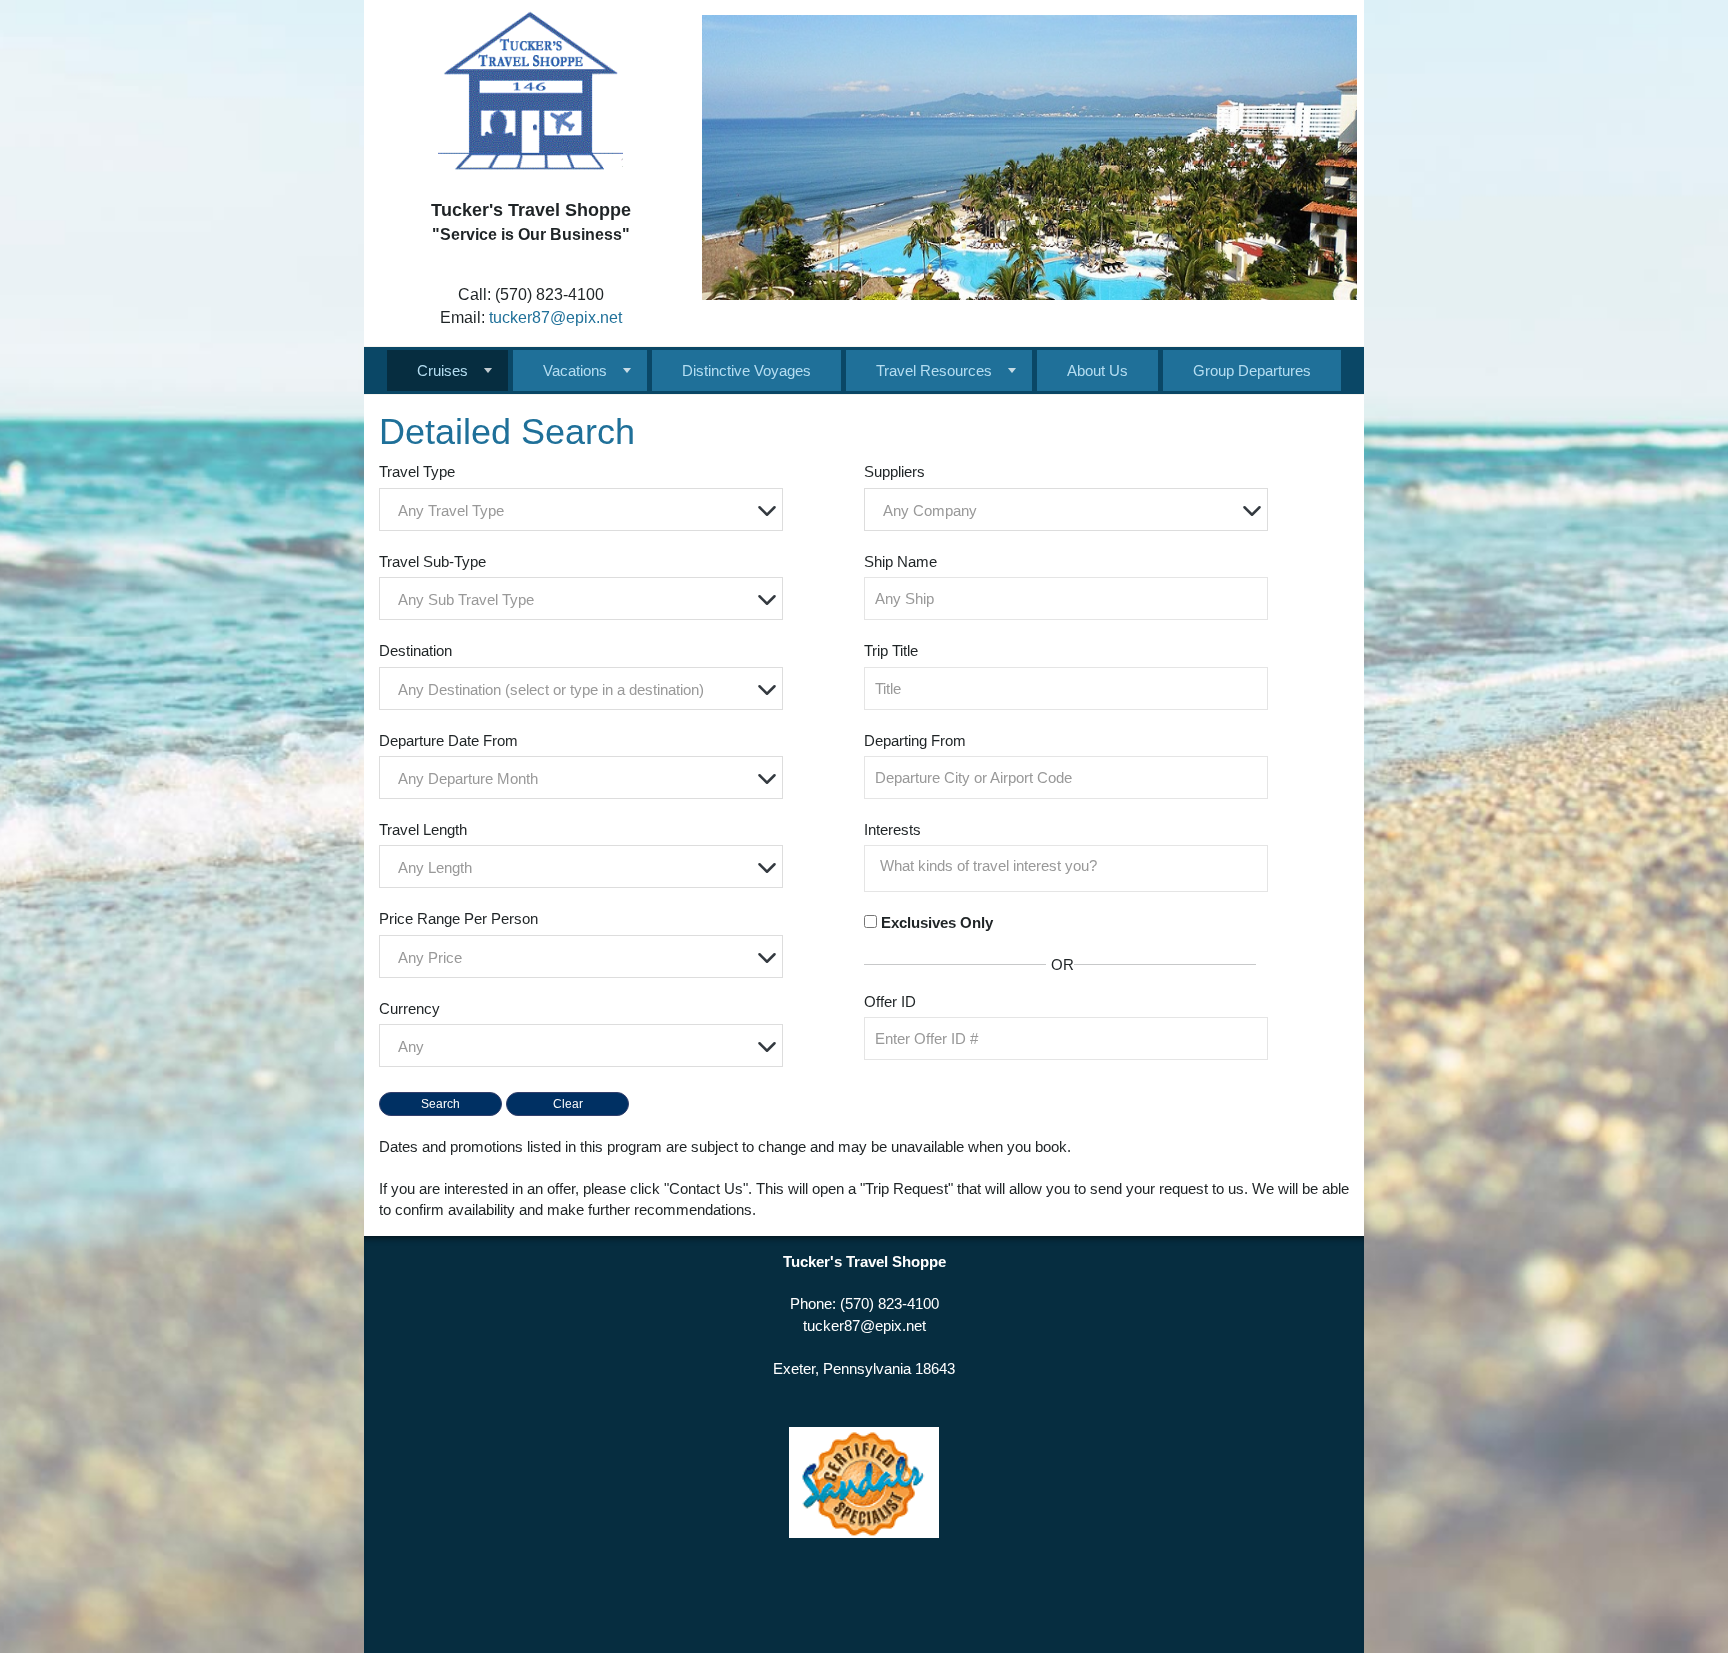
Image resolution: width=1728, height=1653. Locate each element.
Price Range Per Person (458, 918)
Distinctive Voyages (746, 370)
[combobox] (581, 509)
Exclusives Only (937, 922)
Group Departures (1252, 370)
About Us (1097, 370)
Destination (415, 650)
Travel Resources (934, 370)
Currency (409, 1008)
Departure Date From (448, 740)
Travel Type (417, 471)
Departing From (915, 740)
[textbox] (586, 510)
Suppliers (894, 471)
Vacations (575, 370)
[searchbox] (1071, 866)
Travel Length (423, 829)
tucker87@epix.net (555, 317)
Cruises (442, 370)
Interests (892, 829)
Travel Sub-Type (432, 561)
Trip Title (891, 650)
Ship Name (900, 561)
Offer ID (890, 1001)
